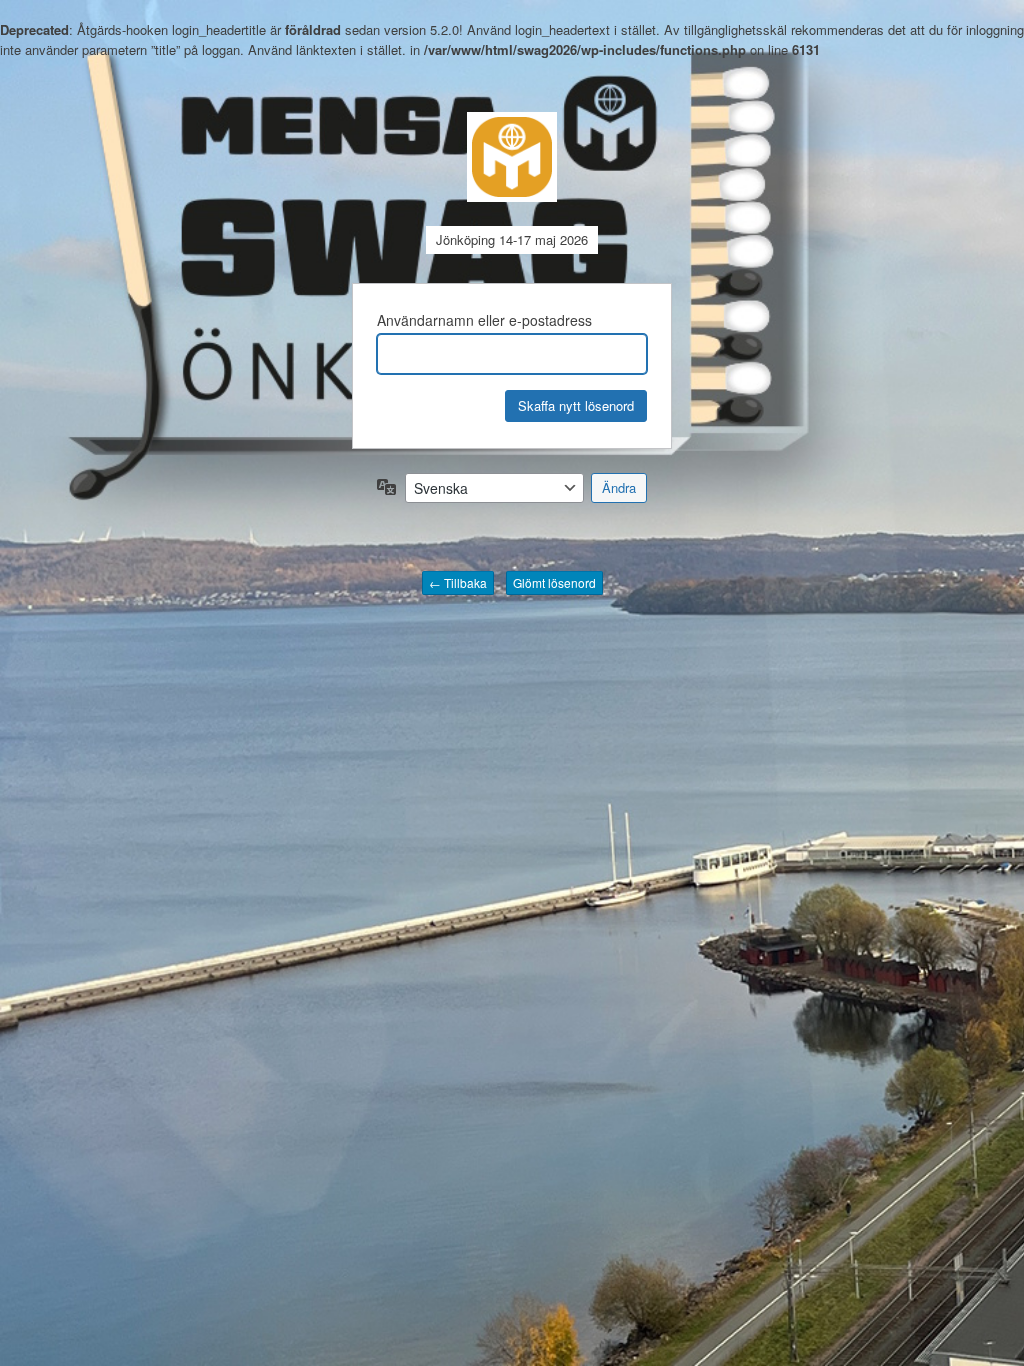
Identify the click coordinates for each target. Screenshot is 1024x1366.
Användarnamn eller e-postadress (484, 320)
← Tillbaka (458, 582)
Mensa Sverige (512, 157)
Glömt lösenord (554, 582)
